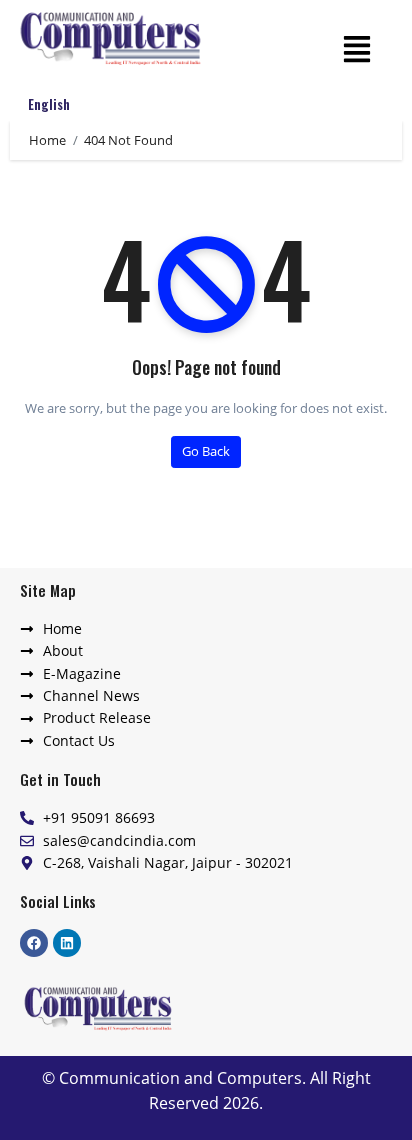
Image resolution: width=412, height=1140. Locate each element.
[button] (356, 48)
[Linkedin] (67, 943)
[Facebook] (34, 943)
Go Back (206, 451)
